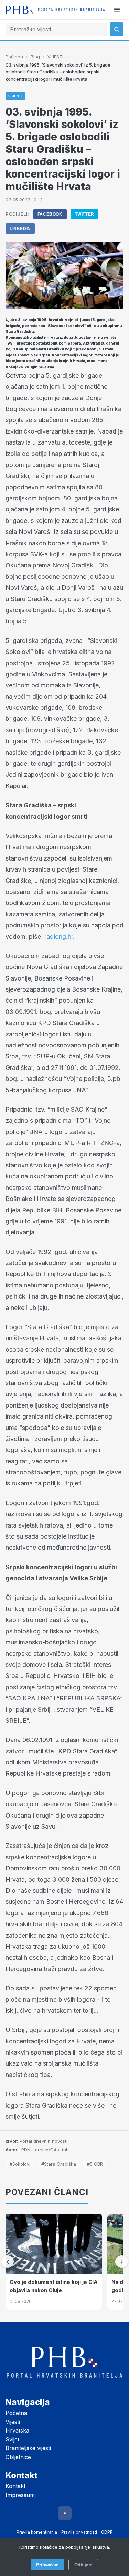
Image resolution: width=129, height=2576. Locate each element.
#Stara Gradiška (59, 2164)
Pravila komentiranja (37, 2532)
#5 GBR (95, 2164)
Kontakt (15, 2486)
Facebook (50, 214)
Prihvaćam (47, 2565)
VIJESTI (55, 57)
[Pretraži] (117, 29)
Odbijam (83, 2565)
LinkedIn (20, 229)
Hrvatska (17, 2430)
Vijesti (13, 2422)
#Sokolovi (20, 2164)
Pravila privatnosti (79, 2532)
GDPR (107, 2532)
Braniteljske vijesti (28, 2448)
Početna (14, 57)
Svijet (12, 2439)
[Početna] (55, 10)
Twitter (85, 214)
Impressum (20, 2495)
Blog (35, 57)
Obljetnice (18, 2457)
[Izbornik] (117, 10)
